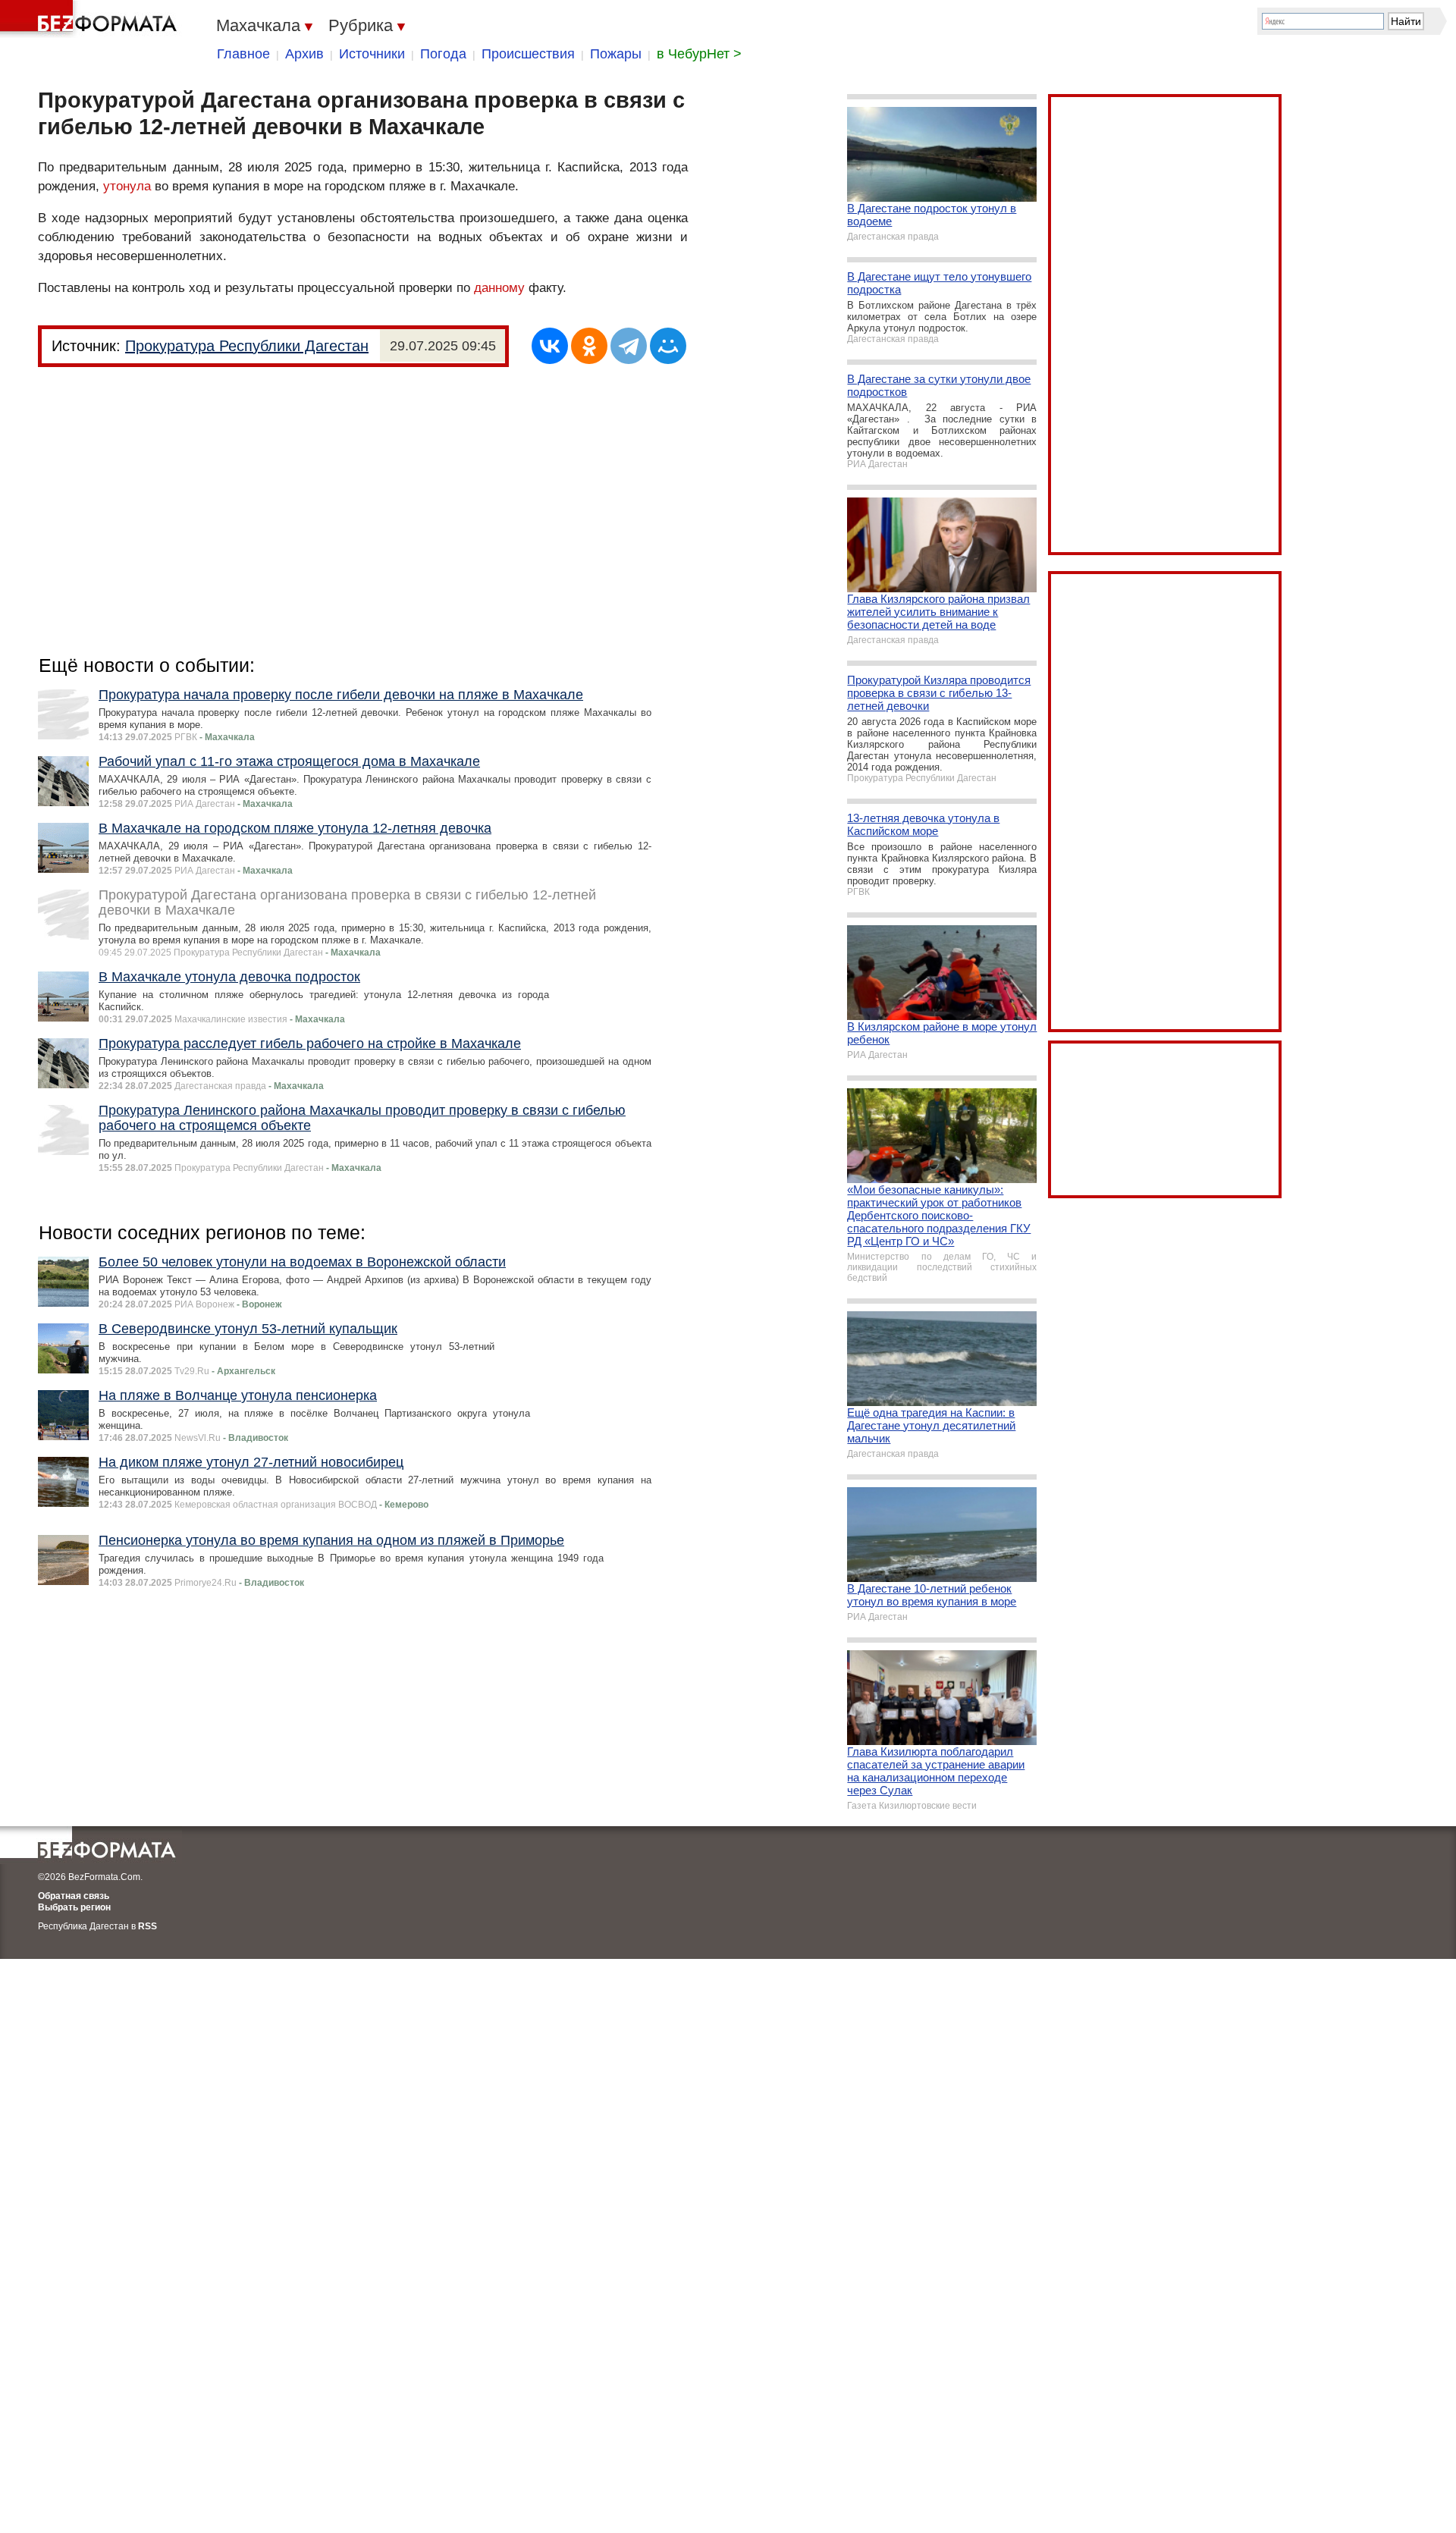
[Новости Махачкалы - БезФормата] (91, 19)
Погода (443, 54)
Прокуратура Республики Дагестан (247, 346)
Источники (372, 54)
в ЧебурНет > (699, 54)
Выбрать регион (74, 1907)
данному (499, 288)
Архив (304, 54)
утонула (127, 186)
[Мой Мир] (668, 346)
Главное (243, 54)
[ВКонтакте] (550, 346)
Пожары (616, 54)
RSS (147, 1926)
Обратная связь (74, 1896)
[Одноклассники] (589, 346)
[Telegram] (629, 346)
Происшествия (528, 54)
